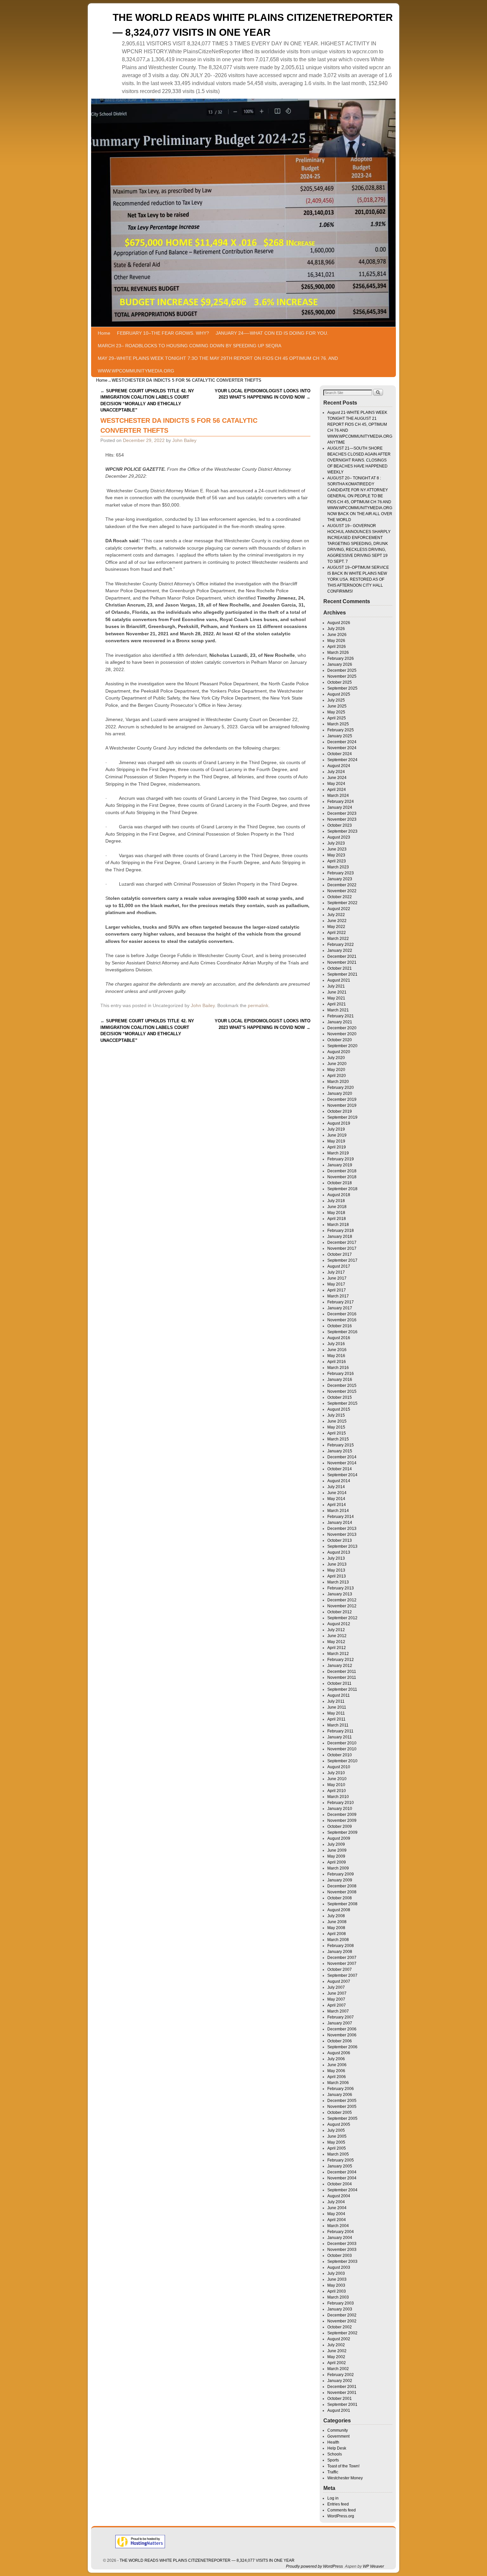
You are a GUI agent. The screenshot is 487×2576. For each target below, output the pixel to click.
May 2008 (336, 1928)
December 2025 (342, 670)
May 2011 (336, 1713)
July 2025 (336, 700)
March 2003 (338, 2297)
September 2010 (342, 1761)
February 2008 (341, 1946)
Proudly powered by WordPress (314, 2566)
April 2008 (337, 1934)
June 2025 (337, 706)
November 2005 (342, 2107)
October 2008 (340, 1898)
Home (104, 333)
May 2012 (336, 1642)
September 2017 (342, 1260)
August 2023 (339, 837)
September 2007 (342, 1975)
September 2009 (342, 1832)
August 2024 (339, 766)
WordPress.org (341, 2516)
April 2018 (337, 1219)
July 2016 (336, 1344)
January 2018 (340, 1237)
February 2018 (341, 1231)
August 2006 (339, 2053)
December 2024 (342, 742)
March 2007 (338, 2011)
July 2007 (336, 1987)
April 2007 (337, 2005)
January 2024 (340, 807)
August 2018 (339, 1195)
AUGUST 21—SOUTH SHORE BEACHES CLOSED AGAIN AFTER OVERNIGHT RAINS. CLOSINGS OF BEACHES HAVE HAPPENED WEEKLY (359, 460)
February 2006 (341, 2089)
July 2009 (336, 1844)
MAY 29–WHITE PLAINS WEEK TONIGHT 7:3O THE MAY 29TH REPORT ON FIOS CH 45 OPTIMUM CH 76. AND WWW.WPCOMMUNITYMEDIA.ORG (218, 365)
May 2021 (336, 998)
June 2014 (337, 1493)
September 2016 (342, 1332)
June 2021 (337, 992)
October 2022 (340, 897)
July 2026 (336, 629)
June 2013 (337, 1564)
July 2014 (336, 1487)
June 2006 (337, 2065)
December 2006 (342, 2029)
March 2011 (338, 1725)
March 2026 (338, 653)
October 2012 (340, 1612)
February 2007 (341, 2017)
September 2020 (342, 1046)
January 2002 (340, 2381)
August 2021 (339, 980)
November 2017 (342, 1248)
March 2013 (338, 1582)
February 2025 (341, 730)
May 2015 (336, 1427)
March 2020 (338, 1082)
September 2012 (342, 1618)
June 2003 (337, 2279)
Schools (335, 2454)
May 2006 (336, 2071)
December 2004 (342, 2172)
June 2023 (337, 849)
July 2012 (336, 1630)
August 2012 (339, 1624)
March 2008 (338, 1940)
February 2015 (341, 1445)
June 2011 (337, 1707)
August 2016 (339, 1338)
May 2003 (336, 2285)
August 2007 (339, 1981)
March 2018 (338, 1225)
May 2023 (336, 855)
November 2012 (342, 1606)
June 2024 (337, 778)
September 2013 (342, 1546)
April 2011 (336, 1719)
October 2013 (340, 1540)
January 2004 (340, 2238)
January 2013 (340, 1594)
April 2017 (337, 1290)
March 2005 (338, 2154)
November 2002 (342, 2321)
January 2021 (340, 1022)
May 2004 (336, 2214)
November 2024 (342, 748)
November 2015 (342, 1391)
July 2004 (336, 2202)
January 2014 (340, 1523)
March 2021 (338, 1010)
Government (338, 2436)
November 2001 (342, 2393)
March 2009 (338, 1868)
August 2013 (339, 1552)
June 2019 (337, 1135)
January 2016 (340, 1380)
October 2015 (340, 1397)
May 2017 (336, 1284)
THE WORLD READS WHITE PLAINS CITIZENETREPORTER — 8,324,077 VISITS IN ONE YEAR (207, 2560)
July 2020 (336, 1058)
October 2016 (340, 1326)
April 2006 (337, 2077)
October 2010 (340, 1755)
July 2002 (336, 2345)
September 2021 (342, 974)
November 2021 (342, 962)
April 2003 (337, 2291)
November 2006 (342, 2035)
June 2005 (337, 2136)
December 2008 (342, 1886)
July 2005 (336, 2130)
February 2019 (341, 1159)
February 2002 (341, 2375)
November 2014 (342, 1463)
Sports (333, 2460)
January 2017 (340, 1308)
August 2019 (339, 1123)
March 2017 (338, 1296)
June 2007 (337, 1993)
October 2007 (340, 1969)
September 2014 (342, 1475)
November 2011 (342, 1677)
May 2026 (336, 641)
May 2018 (336, 1213)
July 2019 (336, 1129)
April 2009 (337, 1862)
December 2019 (342, 1099)
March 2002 (338, 2369)
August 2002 (339, 2339)
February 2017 (341, 1302)
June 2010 (337, 1779)
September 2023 (342, 831)
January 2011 (340, 1737)
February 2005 (341, 2160)
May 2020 (336, 1070)
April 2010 (337, 1791)
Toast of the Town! (343, 2466)
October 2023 (340, 825)
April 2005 (337, 2148)
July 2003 (336, 2273)
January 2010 (340, 1809)
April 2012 (337, 1648)
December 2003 (342, 2244)
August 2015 (339, 1409)
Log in (333, 2498)
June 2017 (337, 1278)
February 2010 (341, 1803)
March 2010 (338, 1797)
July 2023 (336, 843)
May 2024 (336, 784)
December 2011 (342, 1672)
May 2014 (336, 1499)
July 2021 (336, 986)
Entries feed (338, 2504)
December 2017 (342, 1242)
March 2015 (338, 1439)
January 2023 (340, 879)
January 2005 (340, 2166)
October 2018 (340, 1183)
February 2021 (341, 1016)
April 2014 (337, 1505)
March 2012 (338, 1654)
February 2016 (341, 1374)
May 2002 (336, 2357)
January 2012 (340, 1666)
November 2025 (342, 676)
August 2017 (339, 1266)
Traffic (333, 2472)
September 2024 (342, 760)
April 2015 (337, 1433)
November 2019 (342, 1105)
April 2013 (337, 1576)
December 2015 (342, 1385)
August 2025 (339, 694)
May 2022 (336, 927)
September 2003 (342, 2261)
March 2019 (338, 1153)
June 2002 (337, 2351)
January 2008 (340, 1952)
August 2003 (339, 2267)
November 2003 (342, 2250)
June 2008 (337, 1922)
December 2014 (342, 1457)
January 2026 (340, 664)
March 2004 (338, 2226)
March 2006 (338, 2083)
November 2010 (342, 1749)
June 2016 (337, 1350)
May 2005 (336, 2142)
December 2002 (342, 2315)
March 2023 (338, 867)
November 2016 (342, 1320)
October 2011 (339, 1683)
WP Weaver (373, 2566)
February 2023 (341, 873)
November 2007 (342, 1964)
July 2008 (336, 1916)
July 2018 (336, 1201)
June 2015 (337, 1421)
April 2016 (337, 1362)
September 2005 (342, 2118)
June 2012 (337, 1636)
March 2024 (338, 796)
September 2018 (342, 1189)
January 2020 (340, 1094)
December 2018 (342, 1171)
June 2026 (337, 635)
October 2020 (340, 1040)
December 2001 (342, 2387)
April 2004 (337, 2220)
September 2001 (342, 2405)
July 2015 (336, 1415)
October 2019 (340, 1111)
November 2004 (342, 2178)
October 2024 (340, 754)
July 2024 (336, 772)
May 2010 (336, 1785)
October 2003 (340, 2256)
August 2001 (339, 2410)
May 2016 (336, 1356)
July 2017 (336, 1272)
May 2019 (336, 1141)
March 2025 (338, 724)
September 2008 (342, 1904)
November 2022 (342, 891)
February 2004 (341, 2232)
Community (338, 2430)
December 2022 (342, 885)
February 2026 (341, 658)
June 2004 (337, 2208)
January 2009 (340, 1880)
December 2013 (342, 1529)
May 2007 (336, 1999)
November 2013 (342, 1534)
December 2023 (342, 813)
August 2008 (339, 1910)
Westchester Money (345, 2478)
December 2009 (342, 1815)
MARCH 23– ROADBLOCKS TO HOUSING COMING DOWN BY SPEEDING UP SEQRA (189, 346)
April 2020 (337, 1076)
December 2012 (342, 1600)
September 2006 (342, 2047)
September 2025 (342, 688)
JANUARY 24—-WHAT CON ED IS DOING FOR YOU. (272, 333)
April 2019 (337, 1147)
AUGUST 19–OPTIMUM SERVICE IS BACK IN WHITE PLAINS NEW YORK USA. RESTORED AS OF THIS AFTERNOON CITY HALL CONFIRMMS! (358, 579)
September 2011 (342, 1689)
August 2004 (339, 2196)
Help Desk (337, 2448)
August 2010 (339, 1767)
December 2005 (342, 2101)
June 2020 (337, 1064)
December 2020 (342, 1028)
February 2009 (341, 1874)
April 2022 (337, 933)
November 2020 (342, 1034)
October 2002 (340, 2327)
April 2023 (337, 861)
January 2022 (340, 950)
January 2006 (340, 2095)
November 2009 (342, 1821)
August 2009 (339, 1838)
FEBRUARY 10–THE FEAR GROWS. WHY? (163, 333)
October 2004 (340, 2184)
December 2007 (342, 1958)
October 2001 (340, 2399)
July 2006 (336, 2059)
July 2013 (336, 1558)
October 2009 (340, 1826)
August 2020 (339, 1052)
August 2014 (339, 1481)
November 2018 (342, 1177)
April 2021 (337, 1004)
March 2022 (338, 939)
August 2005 (339, 2124)
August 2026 (339, 623)
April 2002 (337, 2363)
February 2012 (341, 1660)
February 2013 (341, 1588)
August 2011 (339, 1695)
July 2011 (336, 1701)
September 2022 (342, 903)
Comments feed (342, 2510)
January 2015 (340, 1451)
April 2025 (337, 718)
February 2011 (340, 1731)
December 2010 (342, 1743)
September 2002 (342, 2333)
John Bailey (184, 440)
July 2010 (336, 1773)
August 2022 (339, 909)
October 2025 (340, 682)
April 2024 (337, 790)
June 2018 (337, 1207)
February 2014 (341, 1517)
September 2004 (342, 2190)
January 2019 (340, 1165)
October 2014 (340, 1469)
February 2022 (341, 945)
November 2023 (342, 819)
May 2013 (336, 1570)
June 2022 (337, 921)
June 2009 (337, 1850)
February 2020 (341, 1088)
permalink (258, 1005)
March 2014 (338, 1511)
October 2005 (340, 2113)
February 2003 (341, 2303)
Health (333, 2442)
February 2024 (341, 802)
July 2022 (336, 915)
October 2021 (340, 968)
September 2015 (342, 1403)
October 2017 (340, 1254)
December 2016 (342, 1314)
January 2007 (340, 2023)
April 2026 (337, 647)
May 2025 (336, 712)
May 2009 (336, 1856)
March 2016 (338, 1368)
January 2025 (340, 736)
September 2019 (342, 1117)
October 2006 (340, 2041)
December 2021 (342, 956)
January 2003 (340, 2309)
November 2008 (342, 1892)
